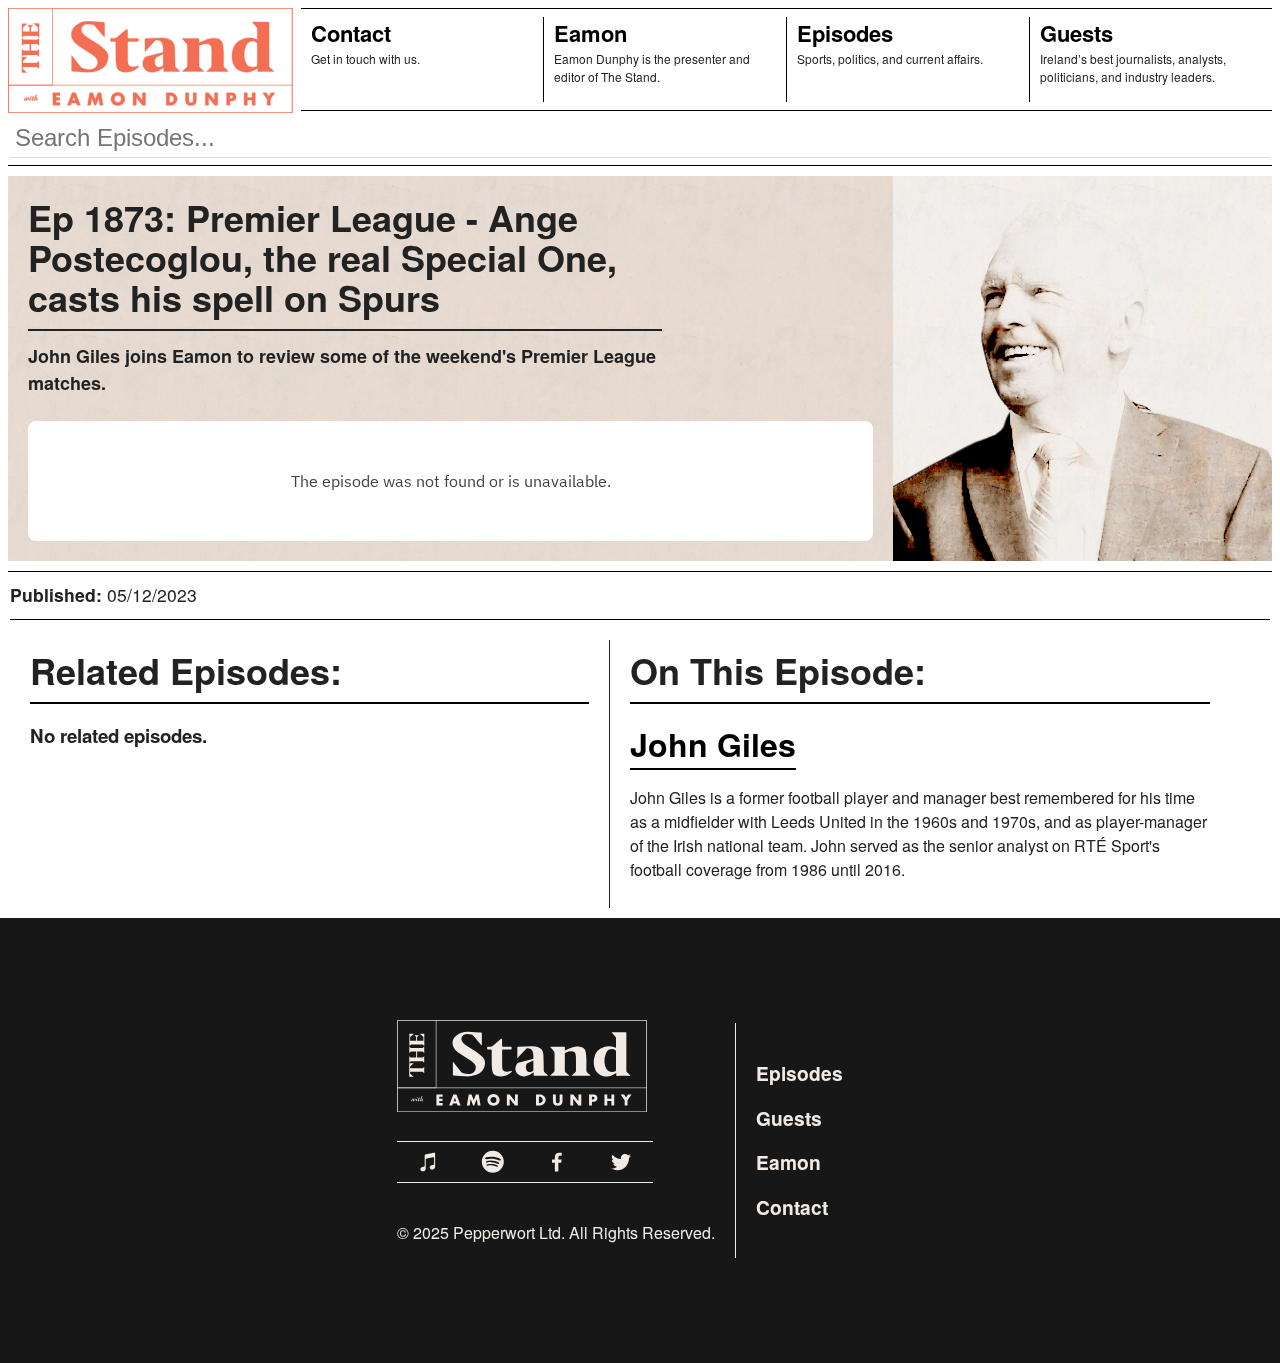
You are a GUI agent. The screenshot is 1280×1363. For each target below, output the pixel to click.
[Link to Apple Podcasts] (429, 1162)
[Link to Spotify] (493, 1162)
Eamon (590, 33)
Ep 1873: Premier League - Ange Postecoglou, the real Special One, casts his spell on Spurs (322, 257)
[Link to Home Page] (146, 59)
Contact (351, 33)
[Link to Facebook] (557, 1162)
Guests (1076, 33)
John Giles (713, 744)
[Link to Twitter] (621, 1162)
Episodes (845, 33)
